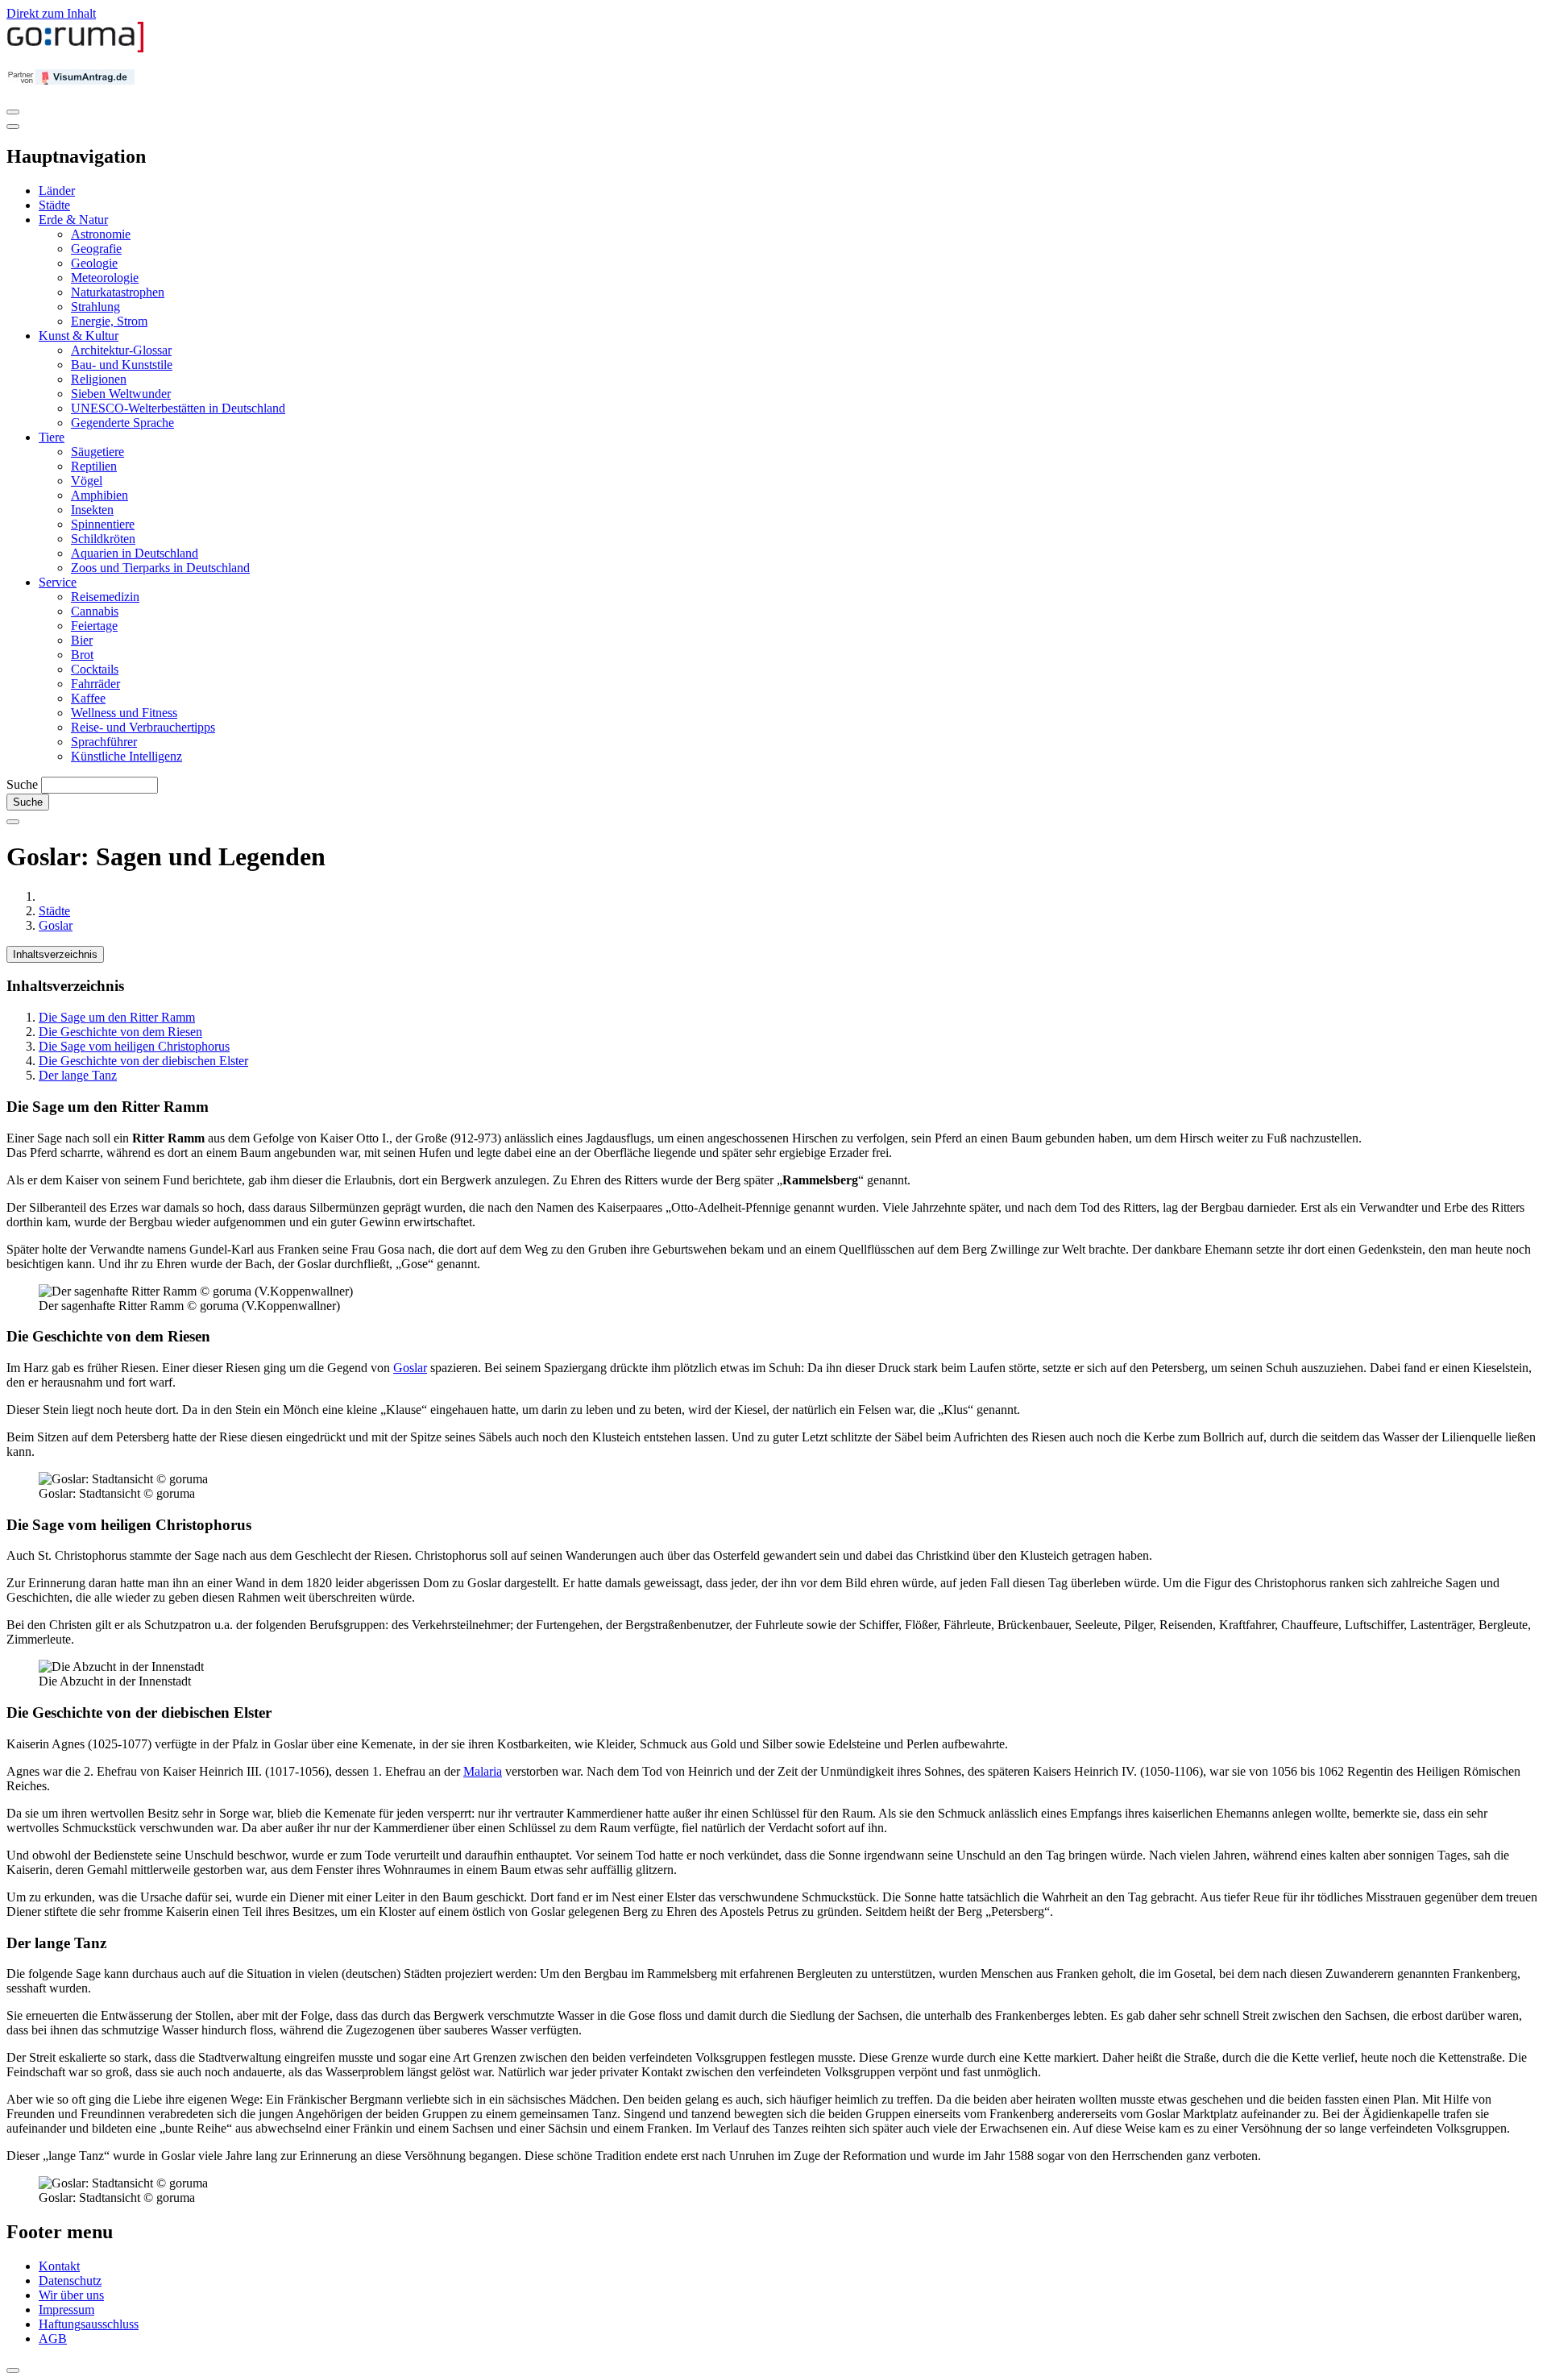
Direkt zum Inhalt (51, 13)
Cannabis (95, 611)
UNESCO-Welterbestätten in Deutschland (178, 408)
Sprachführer (104, 742)
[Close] (13, 126)
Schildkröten (103, 539)
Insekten (92, 510)
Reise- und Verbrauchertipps (143, 727)
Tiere (52, 437)
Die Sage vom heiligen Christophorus (134, 1046)
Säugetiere (97, 452)
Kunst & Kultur (79, 336)
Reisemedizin (105, 597)
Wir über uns (71, 2295)
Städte (54, 205)
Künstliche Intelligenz (126, 756)
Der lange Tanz (78, 1075)
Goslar (56, 925)
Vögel (87, 481)
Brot (82, 655)
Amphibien (100, 495)
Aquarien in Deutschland (135, 553)
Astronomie (101, 234)
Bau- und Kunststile (122, 365)
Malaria (483, 1771)
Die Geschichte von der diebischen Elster (143, 1061)
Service (58, 582)
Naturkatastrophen (118, 292)
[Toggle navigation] (13, 112)
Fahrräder (95, 684)
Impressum (66, 2310)
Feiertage (94, 626)
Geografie (96, 249)
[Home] (76, 49)
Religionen (99, 379)
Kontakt (59, 2266)
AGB (53, 2339)
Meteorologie (105, 278)
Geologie (94, 263)
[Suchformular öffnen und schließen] (13, 822)
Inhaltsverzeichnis (55, 954)
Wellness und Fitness (124, 713)
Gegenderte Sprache (122, 423)
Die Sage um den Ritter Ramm (117, 1017)
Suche (22, 784)
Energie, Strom (109, 321)
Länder (57, 191)
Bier (82, 640)
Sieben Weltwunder (121, 394)
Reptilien (94, 466)
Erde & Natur (73, 220)
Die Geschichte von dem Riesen (120, 1032)
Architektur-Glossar (121, 350)
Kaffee (88, 698)
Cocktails (95, 669)
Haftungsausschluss (89, 2324)
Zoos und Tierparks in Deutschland (160, 568)
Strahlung (95, 307)
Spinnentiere (103, 524)
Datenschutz (70, 2280)
